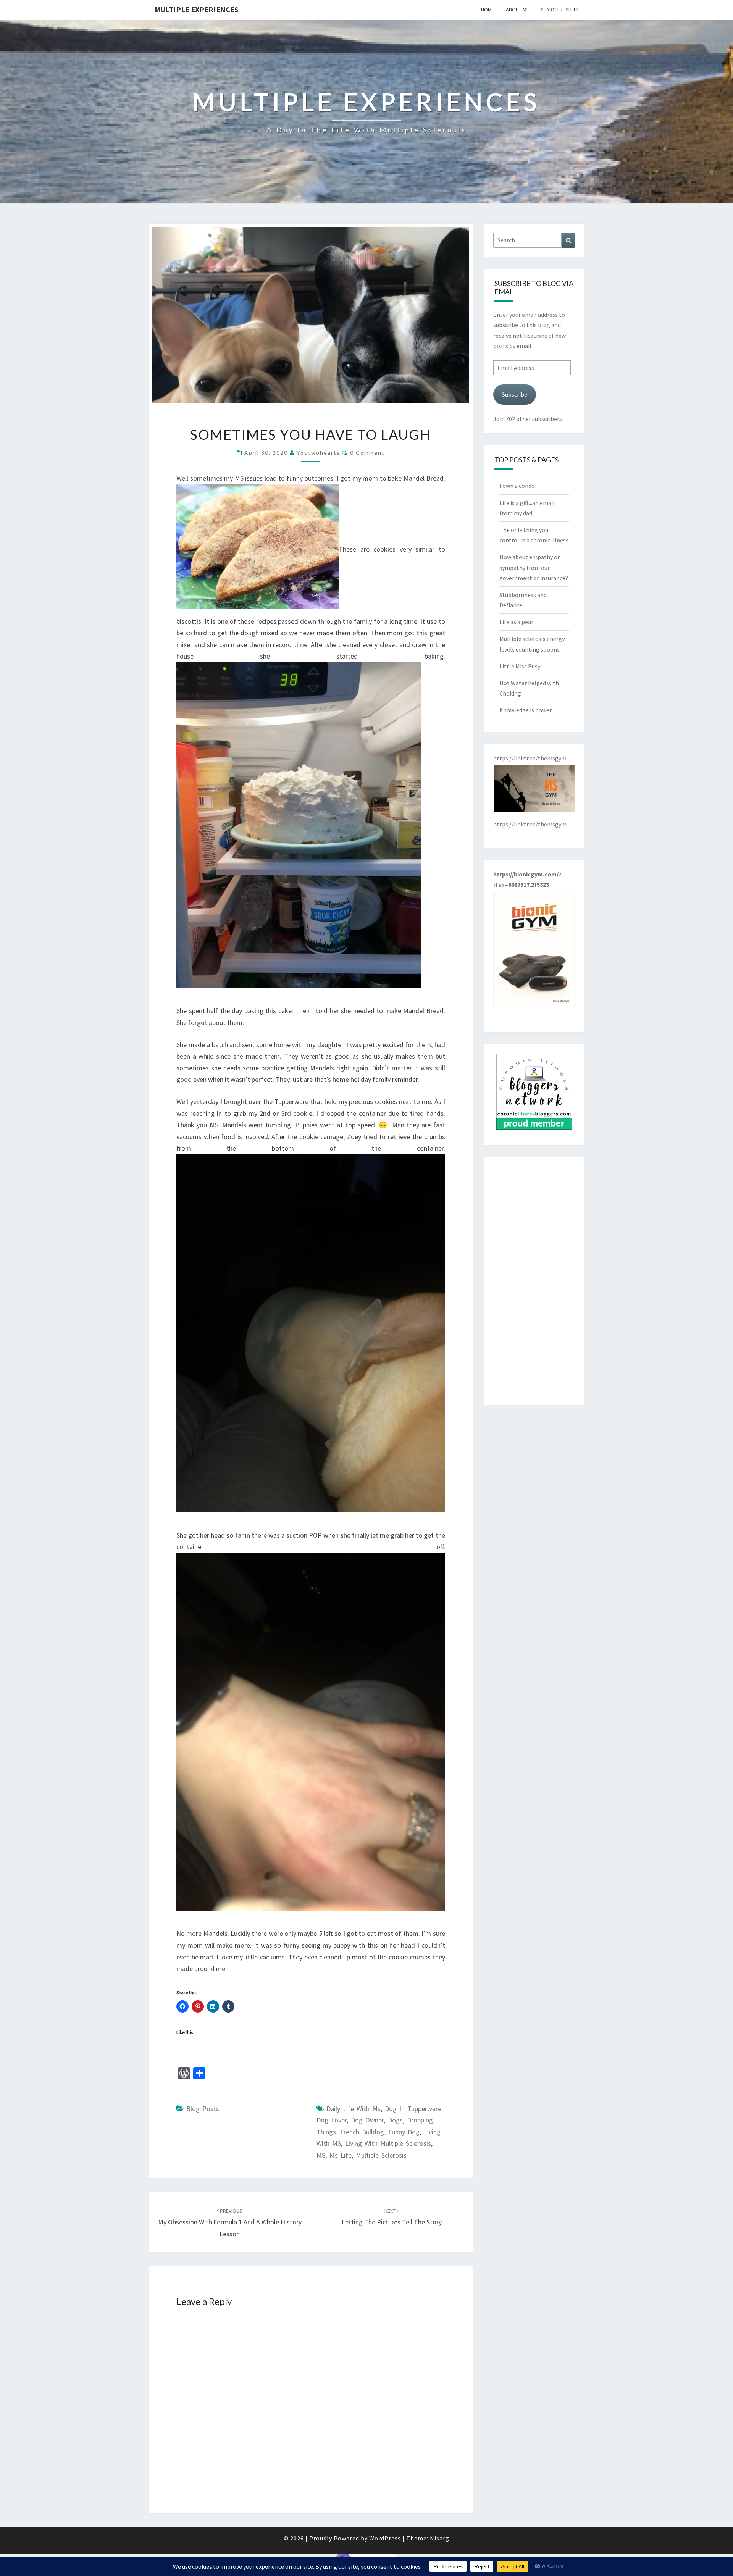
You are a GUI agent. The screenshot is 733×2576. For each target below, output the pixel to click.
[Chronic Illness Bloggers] (534, 1094)
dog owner (367, 2120)
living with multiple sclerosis (388, 2143)
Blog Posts (203, 2109)
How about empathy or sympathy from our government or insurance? (534, 567)
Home (488, 10)
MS (321, 2155)
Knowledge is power (526, 710)
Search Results (559, 10)
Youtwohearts (318, 453)
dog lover (332, 2120)
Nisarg (440, 2538)
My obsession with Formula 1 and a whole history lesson (230, 2223)
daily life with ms (354, 2109)
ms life (341, 2155)
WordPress (385, 2538)
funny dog (404, 2132)
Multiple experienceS (197, 9)
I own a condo (517, 486)
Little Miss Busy (520, 666)
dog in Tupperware (413, 2109)
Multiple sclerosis (381, 2155)
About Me (517, 10)
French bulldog (362, 2132)
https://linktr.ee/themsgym (530, 824)
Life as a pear (516, 622)
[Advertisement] (534, 1281)
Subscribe (515, 394)
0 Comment (367, 453)
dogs (395, 2120)
